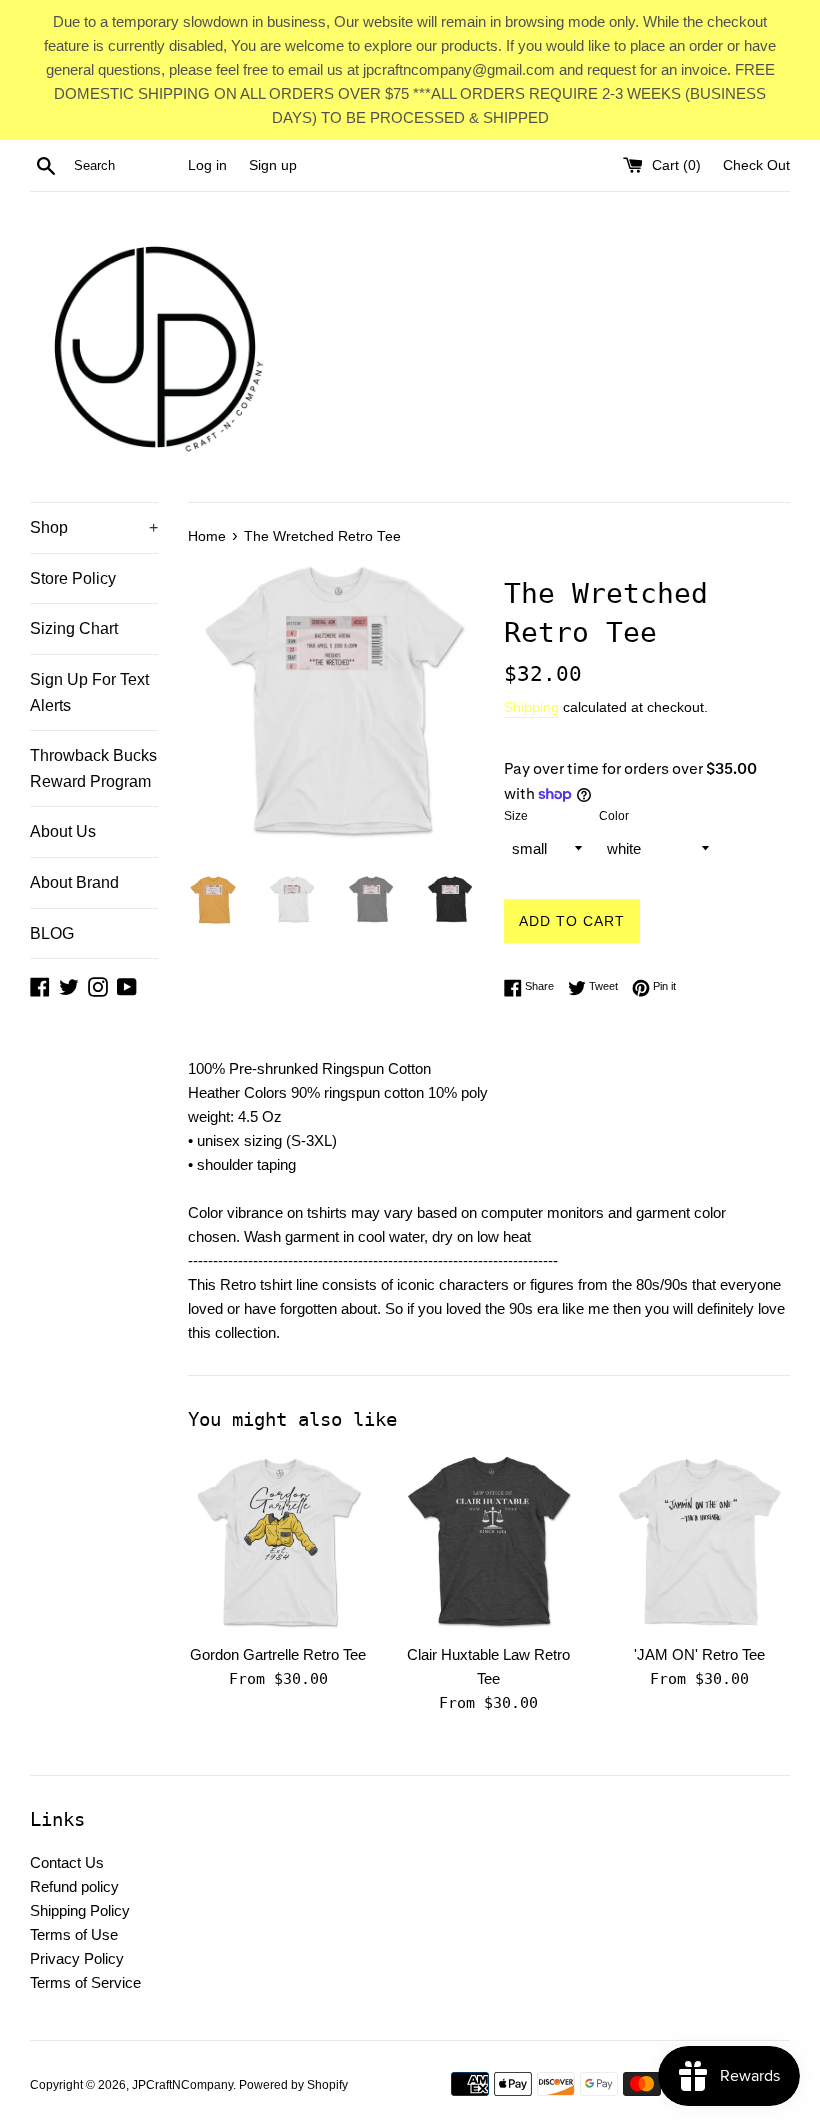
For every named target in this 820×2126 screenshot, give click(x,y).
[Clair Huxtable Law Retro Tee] (489, 1542)
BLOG (52, 933)
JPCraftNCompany (182, 2085)
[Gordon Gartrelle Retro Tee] (278, 1542)
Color (614, 816)
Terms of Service (85, 1982)
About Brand (74, 882)
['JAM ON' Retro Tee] (699, 1542)
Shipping (531, 707)
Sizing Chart (74, 628)
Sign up (273, 165)
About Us (63, 831)
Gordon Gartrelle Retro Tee (278, 1654)
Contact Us (67, 1862)
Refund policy (74, 1886)
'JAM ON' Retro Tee (699, 1654)
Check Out (756, 165)
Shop (94, 527)
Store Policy (73, 578)
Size (516, 816)
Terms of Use (74, 1934)
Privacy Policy (77, 1958)
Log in (207, 165)
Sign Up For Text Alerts (89, 692)
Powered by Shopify (293, 2085)
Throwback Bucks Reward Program (93, 768)
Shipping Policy (80, 1910)
